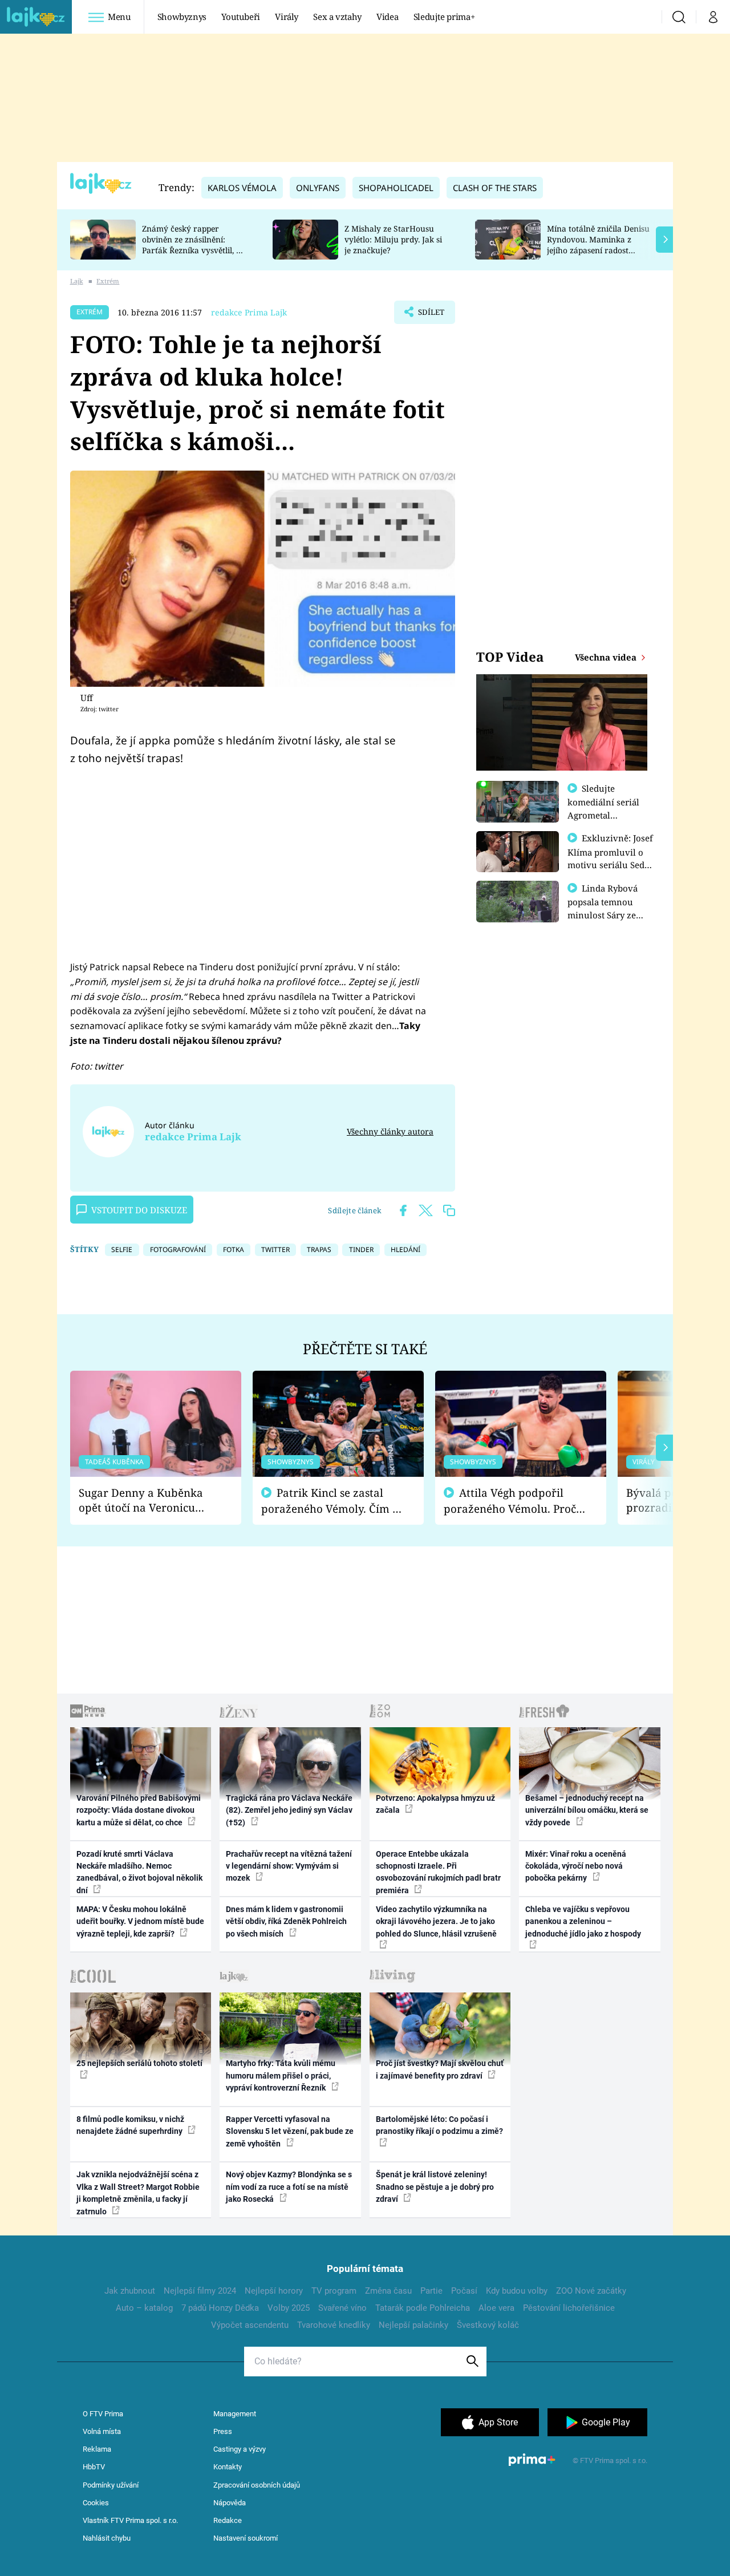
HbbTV (94, 2467)
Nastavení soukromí (246, 2538)
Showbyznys (182, 17)
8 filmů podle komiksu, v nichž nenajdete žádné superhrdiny (130, 2125)
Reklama (97, 2449)
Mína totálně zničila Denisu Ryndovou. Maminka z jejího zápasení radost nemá (598, 244)
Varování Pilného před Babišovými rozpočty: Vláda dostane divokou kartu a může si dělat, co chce (139, 1810)
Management (235, 2414)
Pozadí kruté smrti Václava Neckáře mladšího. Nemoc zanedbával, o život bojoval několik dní (139, 1872)
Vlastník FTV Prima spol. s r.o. (130, 2520)
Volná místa (102, 2431)
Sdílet (430, 315)
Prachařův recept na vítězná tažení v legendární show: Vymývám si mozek (289, 1866)
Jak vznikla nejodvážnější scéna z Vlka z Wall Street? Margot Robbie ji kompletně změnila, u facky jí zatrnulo (138, 2193)
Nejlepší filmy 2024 (200, 2291)
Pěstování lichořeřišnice (569, 2308)
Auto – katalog (144, 2308)
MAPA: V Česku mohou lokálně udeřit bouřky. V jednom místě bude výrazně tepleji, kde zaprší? (140, 1921)
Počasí (464, 2291)
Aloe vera (496, 2308)
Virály (287, 17)
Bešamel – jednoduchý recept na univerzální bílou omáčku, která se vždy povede (587, 1810)
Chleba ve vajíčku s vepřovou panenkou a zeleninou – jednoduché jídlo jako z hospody (583, 1921)
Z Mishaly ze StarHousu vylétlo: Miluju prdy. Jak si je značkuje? (393, 239)
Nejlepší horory (274, 2291)
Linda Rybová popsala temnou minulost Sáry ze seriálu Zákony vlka (608, 908)
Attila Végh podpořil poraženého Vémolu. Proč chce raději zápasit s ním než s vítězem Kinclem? (510, 1501)
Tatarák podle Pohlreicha (423, 2308)
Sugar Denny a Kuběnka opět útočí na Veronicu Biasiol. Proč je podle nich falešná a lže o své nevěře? (147, 1500)
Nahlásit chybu (107, 2538)
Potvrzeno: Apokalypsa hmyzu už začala (435, 1804)
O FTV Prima (103, 2414)
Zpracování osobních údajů (257, 2485)
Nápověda (230, 2503)
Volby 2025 (289, 2308)
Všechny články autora (390, 1131)
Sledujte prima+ (444, 17)
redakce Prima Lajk (249, 312)
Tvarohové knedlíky (334, 2325)
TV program (334, 2291)
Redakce (228, 2520)
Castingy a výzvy (240, 2449)
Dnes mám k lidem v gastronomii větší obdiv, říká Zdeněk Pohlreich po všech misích (286, 1921)
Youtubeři (241, 17)
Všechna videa (607, 657)
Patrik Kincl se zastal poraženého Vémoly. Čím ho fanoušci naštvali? (333, 1501)
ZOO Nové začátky (591, 2291)
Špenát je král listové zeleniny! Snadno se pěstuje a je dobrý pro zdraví (435, 2187)
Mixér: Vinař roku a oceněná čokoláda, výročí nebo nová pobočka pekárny (576, 1866)
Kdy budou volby (517, 2291)
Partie (431, 2291)
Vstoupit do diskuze (139, 1210)
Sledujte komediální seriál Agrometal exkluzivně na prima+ (603, 815)
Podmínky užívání (111, 2485)
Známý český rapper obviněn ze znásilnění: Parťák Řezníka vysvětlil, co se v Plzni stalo (193, 244)
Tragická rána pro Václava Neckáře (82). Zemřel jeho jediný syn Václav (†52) (289, 1810)
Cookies (96, 2503)
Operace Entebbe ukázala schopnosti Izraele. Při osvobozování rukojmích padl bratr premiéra (438, 1872)
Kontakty (228, 2467)
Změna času (388, 2291)
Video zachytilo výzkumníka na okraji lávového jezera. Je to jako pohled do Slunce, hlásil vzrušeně (436, 1921)
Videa (387, 17)
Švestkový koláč (488, 2325)
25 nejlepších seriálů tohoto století (139, 2063)
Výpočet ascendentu (250, 2325)
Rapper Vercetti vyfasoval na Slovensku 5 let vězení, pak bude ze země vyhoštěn (290, 2131)
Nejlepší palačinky (413, 2325)
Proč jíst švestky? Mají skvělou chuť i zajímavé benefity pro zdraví (440, 2069)
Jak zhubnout (130, 2291)
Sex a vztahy (337, 17)
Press (223, 2431)
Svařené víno (342, 2308)
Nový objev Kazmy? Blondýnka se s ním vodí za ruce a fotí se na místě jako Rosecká (289, 2187)
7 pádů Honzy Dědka (220, 2308)
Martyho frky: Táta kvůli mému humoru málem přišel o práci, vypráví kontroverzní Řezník (281, 2075)
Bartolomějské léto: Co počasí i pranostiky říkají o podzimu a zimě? (439, 2125)
